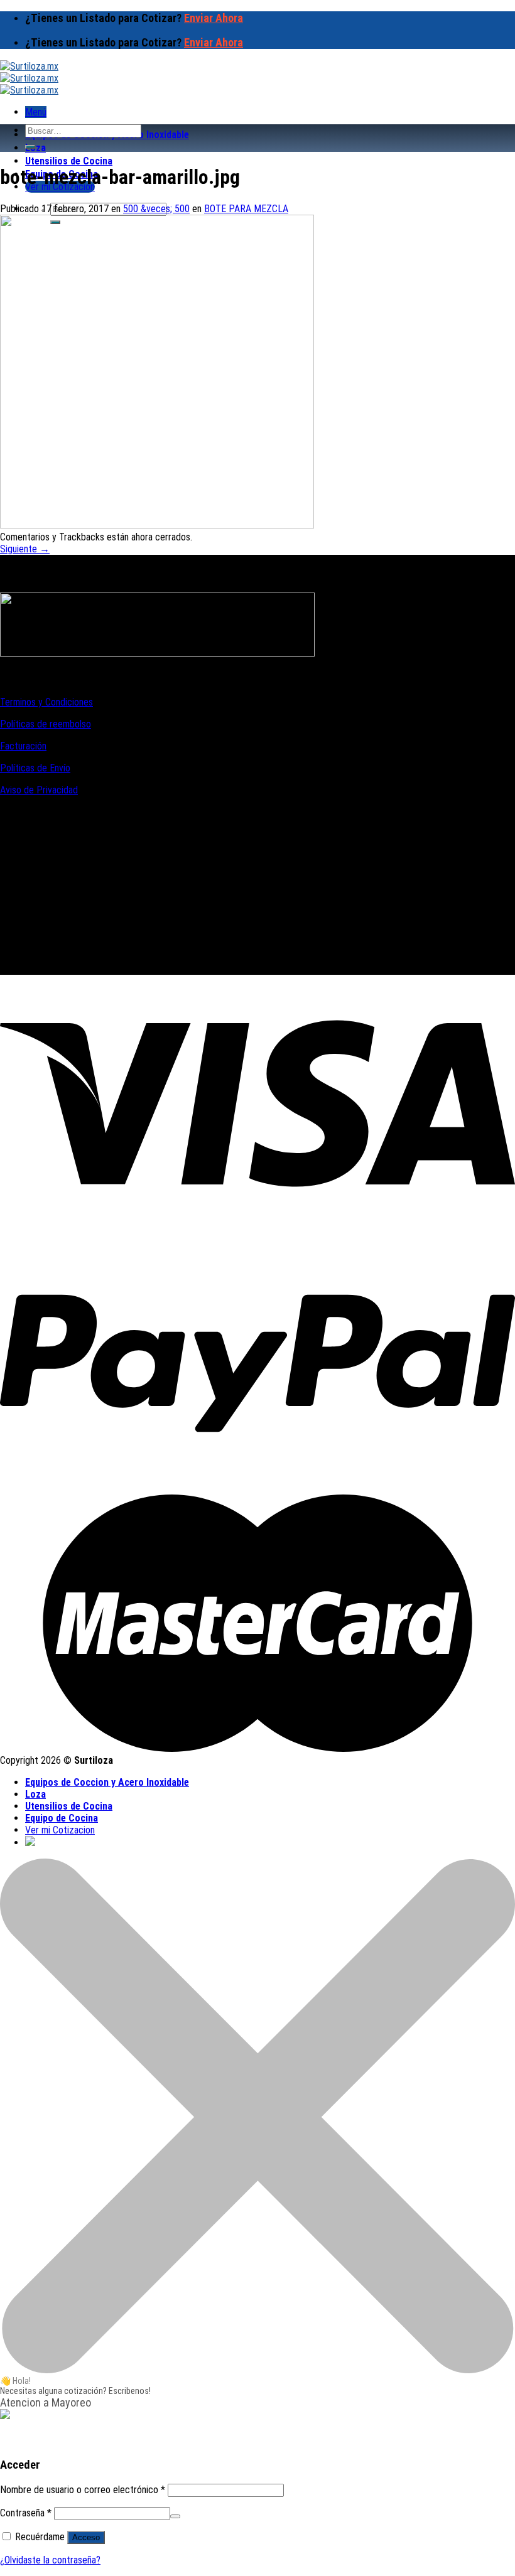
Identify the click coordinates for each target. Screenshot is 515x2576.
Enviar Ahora (214, 18)
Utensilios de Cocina (69, 161)
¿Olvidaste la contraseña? (50, 2560)
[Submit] (30, 147)
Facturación (23, 746)
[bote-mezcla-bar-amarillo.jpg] (157, 525)
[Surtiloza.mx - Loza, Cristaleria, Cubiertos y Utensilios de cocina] (29, 78)
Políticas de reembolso (46, 724)
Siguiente (25, 549)
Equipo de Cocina (62, 1818)
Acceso (86, 2537)
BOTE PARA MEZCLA (246, 209)
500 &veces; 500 (156, 209)
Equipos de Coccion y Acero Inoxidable (107, 1782)
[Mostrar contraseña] (175, 2516)
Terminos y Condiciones (46, 702)
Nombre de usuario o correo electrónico (83, 2490)
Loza (35, 148)
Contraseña (26, 2513)
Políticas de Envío (35, 768)
